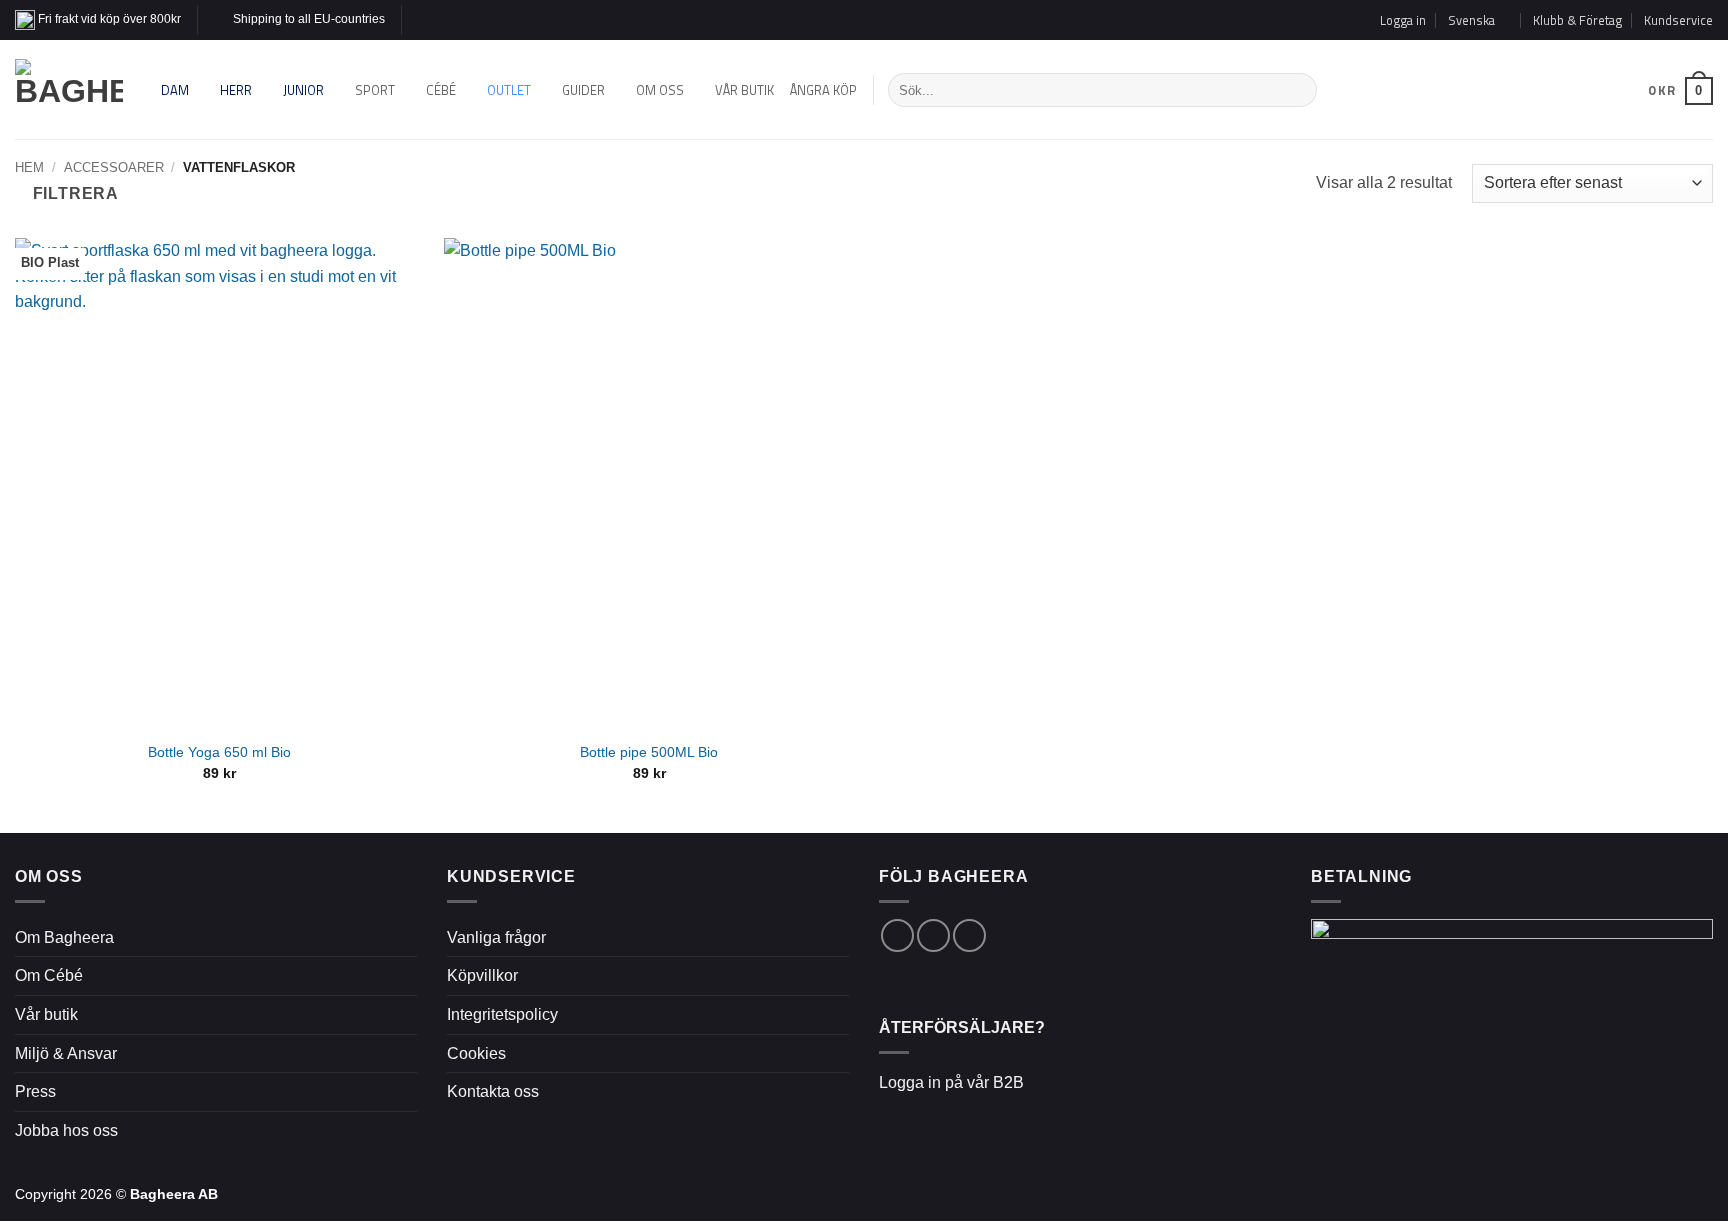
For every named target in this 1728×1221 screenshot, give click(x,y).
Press (35, 1091)
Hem (29, 167)
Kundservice (1678, 20)
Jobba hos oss (66, 1130)
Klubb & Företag (1577, 20)
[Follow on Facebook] (419, 20)
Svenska (1610, 89)
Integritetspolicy (502, 1014)
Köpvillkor (482, 975)
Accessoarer (114, 167)
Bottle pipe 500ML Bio (649, 752)
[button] (1403, 20)
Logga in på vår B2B (951, 1082)
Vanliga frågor (496, 937)
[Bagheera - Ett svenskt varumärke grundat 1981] (69, 89)
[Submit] (1297, 90)
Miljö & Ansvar (66, 1053)
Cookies (476, 1053)
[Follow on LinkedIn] (969, 935)
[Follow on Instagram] (438, 20)
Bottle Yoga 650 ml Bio (219, 752)
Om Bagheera (64, 937)
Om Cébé (49, 975)
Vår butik (46, 1014)
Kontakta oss (493, 1091)
